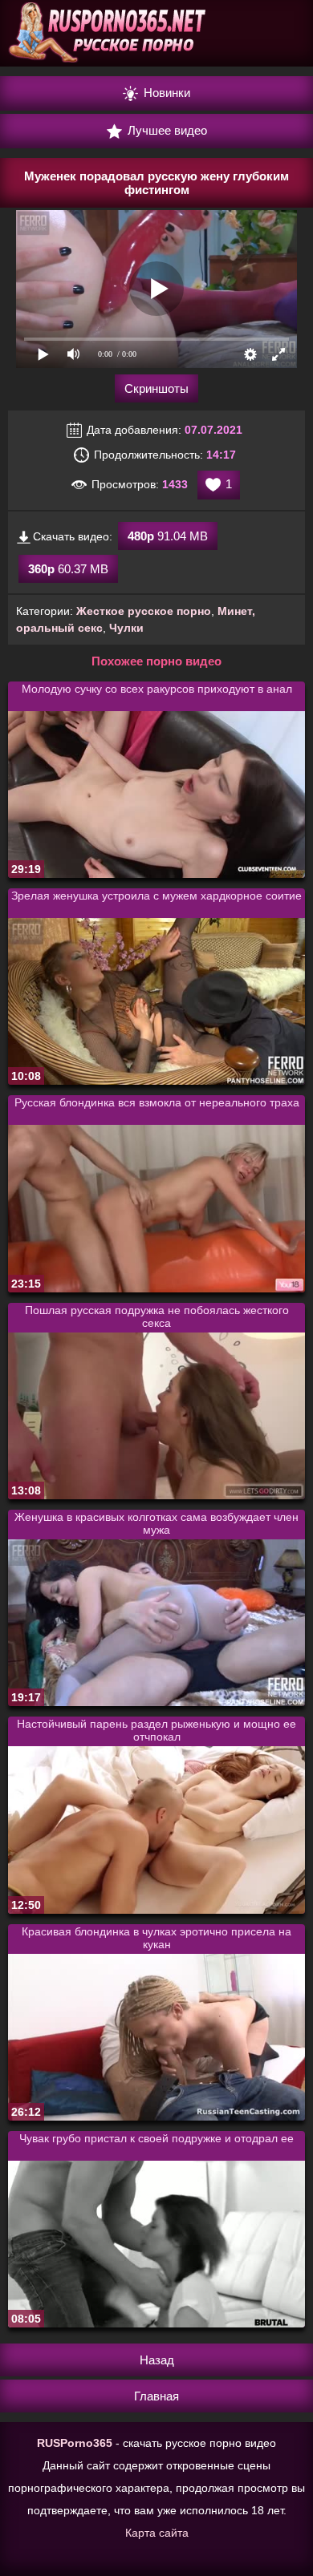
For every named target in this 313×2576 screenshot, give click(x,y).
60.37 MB (68, 569)
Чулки (126, 628)
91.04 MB (168, 536)
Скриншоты (156, 388)
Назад (157, 2360)
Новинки (165, 93)
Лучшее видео (166, 130)
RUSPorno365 (75, 2443)
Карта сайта (157, 2533)
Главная (156, 2396)
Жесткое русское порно (144, 611)
